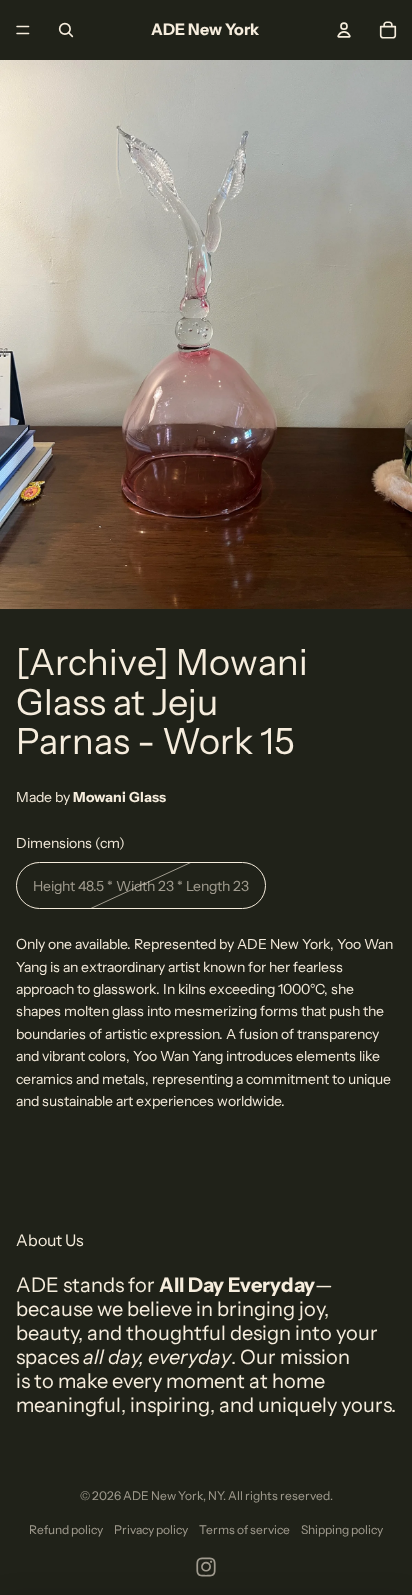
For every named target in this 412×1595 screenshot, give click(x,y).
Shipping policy (342, 1529)
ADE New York (163, 1495)
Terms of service (244, 1529)
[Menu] (23, 30)
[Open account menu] (344, 30)
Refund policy (66, 1529)
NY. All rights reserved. (270, 1495)
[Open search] (66, 30)
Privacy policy (151, 1529)
